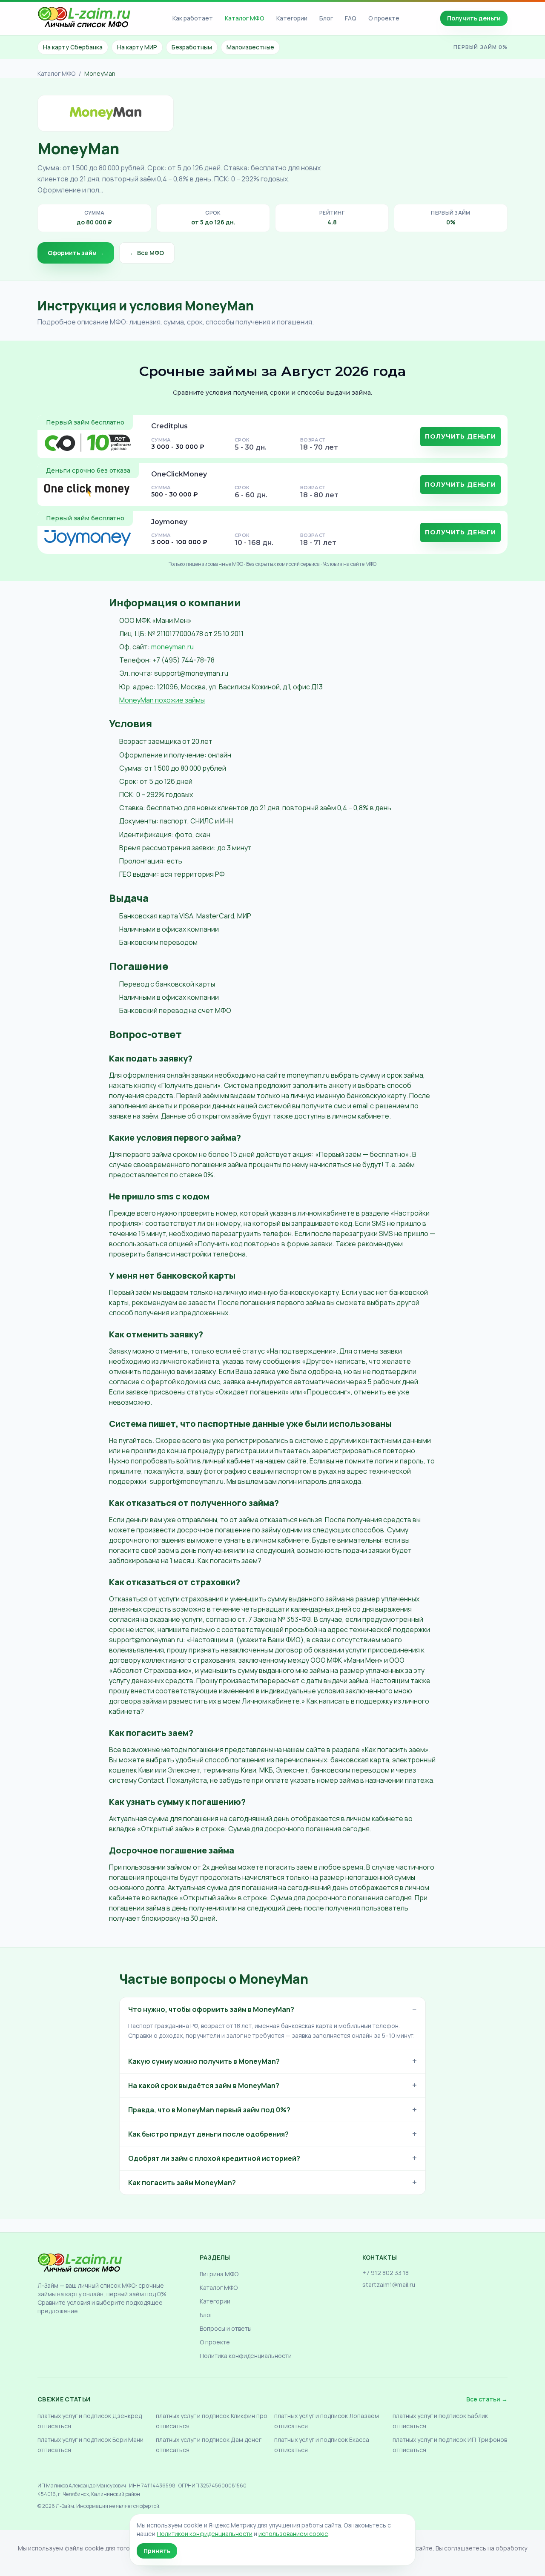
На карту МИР (137, 47)
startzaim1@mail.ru (389, 2285)
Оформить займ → (76, 253)
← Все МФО (147, 253)
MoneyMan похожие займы (162, 700)
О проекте (384, 18)
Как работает (193, 18)
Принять (157, 2551)
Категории (292, 18)
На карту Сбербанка (73, 47)
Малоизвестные (250, 47)
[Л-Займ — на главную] (84, 19)
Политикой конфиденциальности (205, 2534)
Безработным (192, 47)
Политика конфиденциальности (246, 2356)
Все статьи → (487, 2399)
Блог (326, 18)
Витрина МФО (219, 2274)
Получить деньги (474, 18)
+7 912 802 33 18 (386, 2273)
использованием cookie (293, 2534)
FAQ (351, 18)
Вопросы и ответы (226, 2328)
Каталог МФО (245, 18)
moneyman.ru (172, 647)
